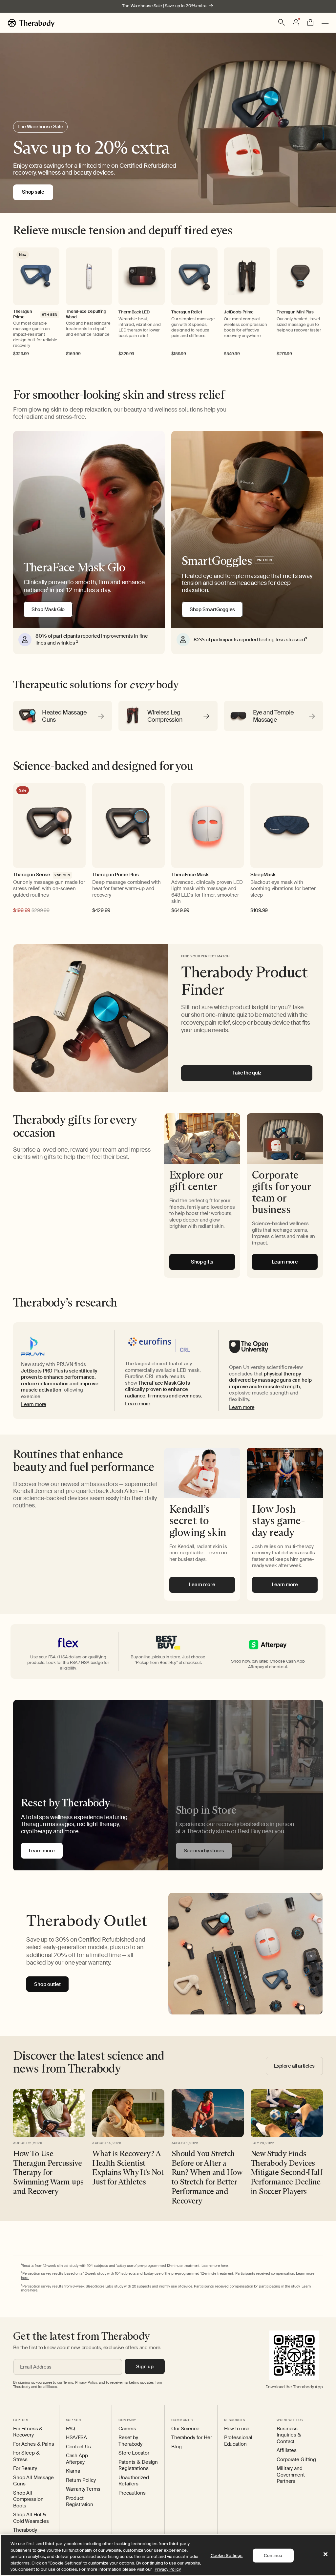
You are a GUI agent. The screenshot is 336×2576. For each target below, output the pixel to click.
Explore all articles (294, 2066)
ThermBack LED (134, 312)
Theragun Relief (187, 312)
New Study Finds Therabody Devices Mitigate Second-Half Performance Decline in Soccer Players (287, 2172)
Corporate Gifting (296, 2460)
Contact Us (79, 2447)
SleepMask (263, 875)
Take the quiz (247, 1073)
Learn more (34, 1404)
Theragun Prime (23, 314)
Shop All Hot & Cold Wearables (31, 2518)
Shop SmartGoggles (212, 609)
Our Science (185, 2429)
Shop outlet (47, 1984)
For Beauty (25, 2469)
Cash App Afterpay (77, 2459)
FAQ (71, 2429)
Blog (176, 2447)
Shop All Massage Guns (33, 2481)
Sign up (145, 2367)
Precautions (132, 2493)
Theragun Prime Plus (115, 875)
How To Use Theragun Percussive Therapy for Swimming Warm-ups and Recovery (48, 2172)
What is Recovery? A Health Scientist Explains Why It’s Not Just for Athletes (128, 2168)
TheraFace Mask (190, 875)
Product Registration (80, 2502)
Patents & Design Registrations (138, 2466)
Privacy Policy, (86, 2382)
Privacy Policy (168, 2569)
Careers (127, 2429)
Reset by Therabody (130, 2441)
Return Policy (81, 2480)
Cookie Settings (227, 2555)
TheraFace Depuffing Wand (86, 314)
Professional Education (238, 2441)
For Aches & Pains (34, 2444)
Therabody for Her (192, 2438)
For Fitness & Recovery (28, 2432)
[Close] (325, 2554)
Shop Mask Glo (48, 609)
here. (225, 2265)
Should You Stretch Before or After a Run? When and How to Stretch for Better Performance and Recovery (207, 2177)
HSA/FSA (76, 2438)
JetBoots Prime (239, 312)
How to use (237, 2429)
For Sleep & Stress (26, 2456)
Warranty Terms (83, 2489)
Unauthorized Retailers (134, 2481)
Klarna (73, 2471)
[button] (282, 22)
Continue (273, 2555)
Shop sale (33, 192)
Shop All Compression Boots (28, 2500)
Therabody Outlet (25, 2533)
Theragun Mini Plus (295, 312)
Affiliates (287, 2450)
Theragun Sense (32, 875)
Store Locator (134, 2453)
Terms (68, 2382)
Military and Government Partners (291, 2475)
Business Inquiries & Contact (289, 2435)
